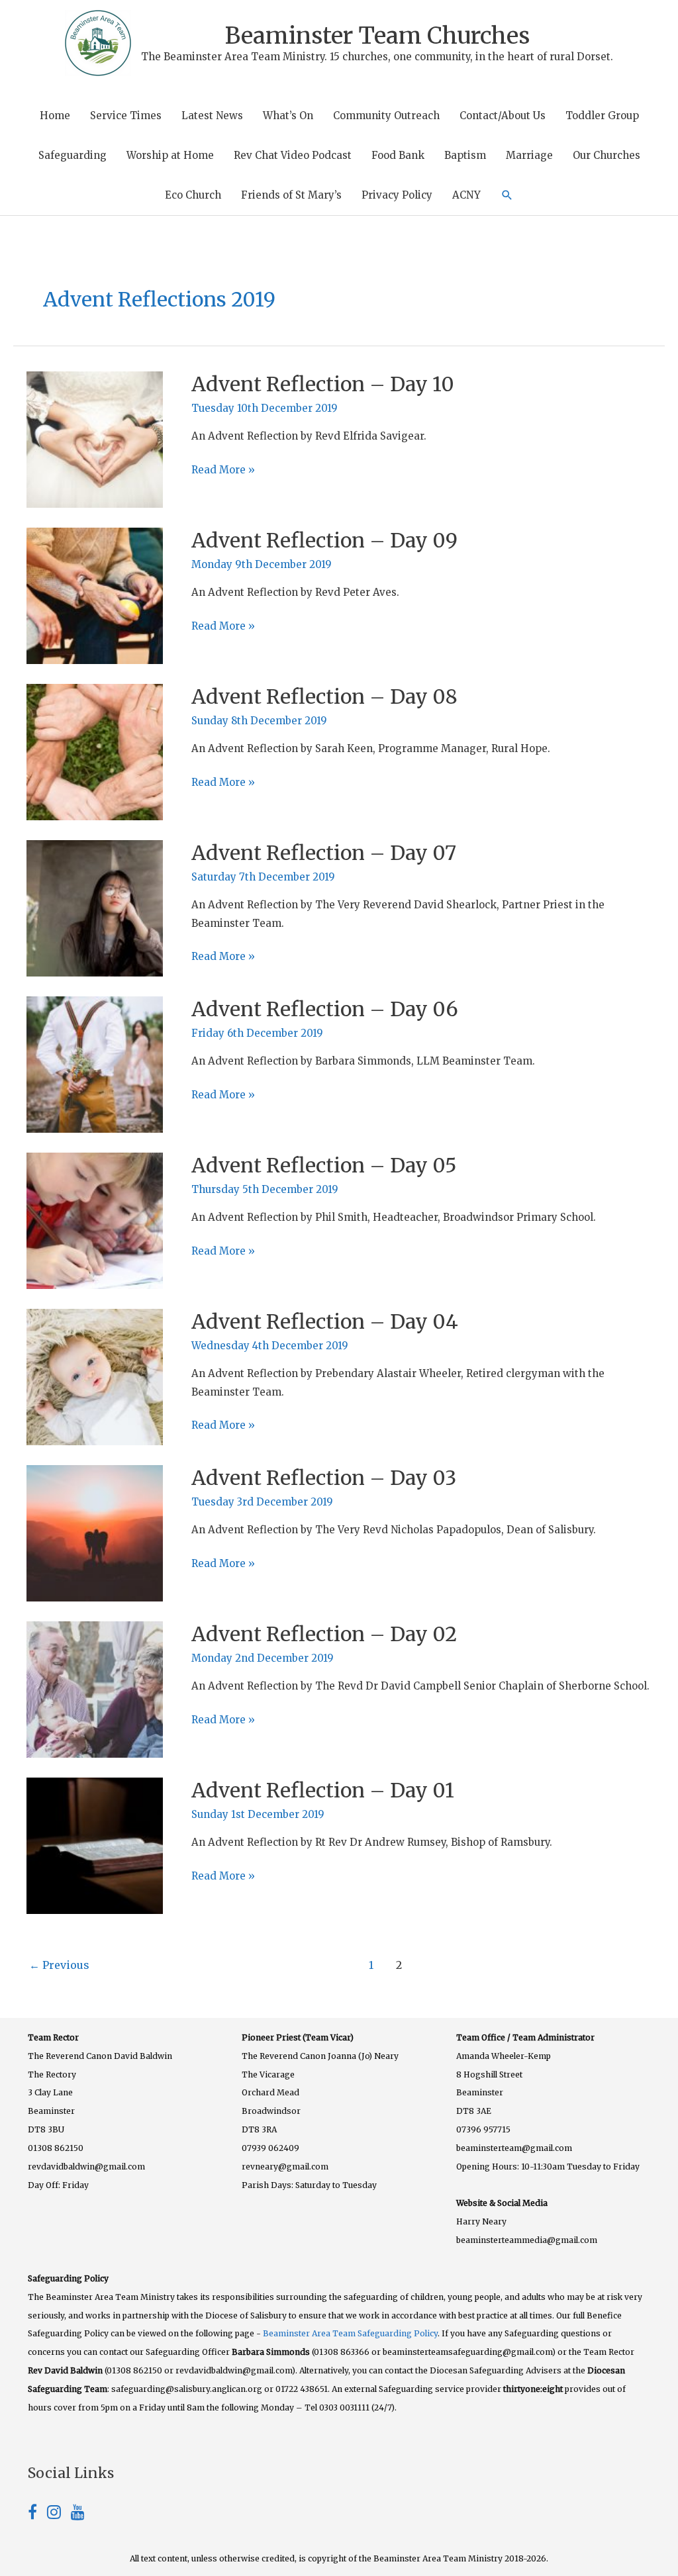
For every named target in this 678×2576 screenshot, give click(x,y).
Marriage (529, 155)
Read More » (223, 471)
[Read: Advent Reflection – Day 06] (95, 1064)
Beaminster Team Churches (377, 36)
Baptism (465, 155)
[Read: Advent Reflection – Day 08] (95, 751)
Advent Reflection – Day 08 (324, 696)
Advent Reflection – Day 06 (325, 1009)
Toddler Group (602, 116)
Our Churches (606, 155)
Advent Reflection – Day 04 (325, 1321)
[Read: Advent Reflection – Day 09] (95, 595)
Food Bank (398, 155)
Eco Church (193, 195)
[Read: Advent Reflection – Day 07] (95, 907)
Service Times (126, 116)
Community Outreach (386, 116)
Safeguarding (73, 155)
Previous (59, 1965)
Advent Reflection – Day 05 (324, 1165)
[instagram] (59, 2514)
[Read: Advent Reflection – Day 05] (95, 1220)
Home (55, 116)
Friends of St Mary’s (291, 195)
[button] (507, 195)
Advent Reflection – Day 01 (323, 1790)
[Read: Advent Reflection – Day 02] (95, 1689)
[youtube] (78, 2514)
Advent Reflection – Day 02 (324, 1634)
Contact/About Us (503, 116)
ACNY (466, 195)
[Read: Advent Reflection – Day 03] (95, 1532)
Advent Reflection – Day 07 (324, 853)
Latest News (212, 116)
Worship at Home (170, 155)
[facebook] (37, 2514)
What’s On (288, 116)
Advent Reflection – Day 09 (324, 540)
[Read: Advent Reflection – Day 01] (95, 1845)
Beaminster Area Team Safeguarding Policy (350, 2333)
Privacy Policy (397, 195)
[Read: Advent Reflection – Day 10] (95, 439)
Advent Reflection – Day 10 (323, 384)
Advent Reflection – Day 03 (324, 1478)
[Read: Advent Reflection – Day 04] (95, 1376)
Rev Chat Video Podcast (293, 155)
